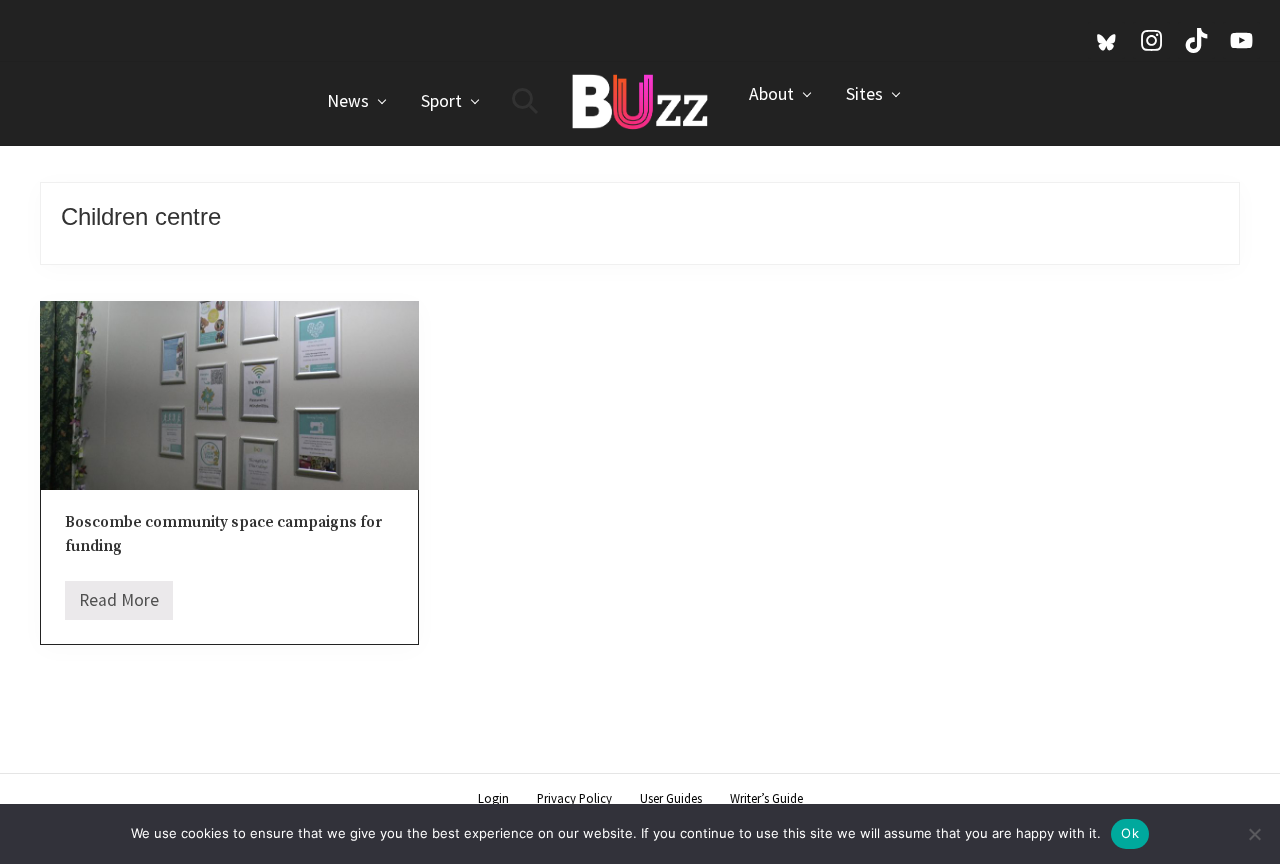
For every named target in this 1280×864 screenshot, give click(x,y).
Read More (119, 605)
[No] (1255, 834)
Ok (1130, 833)
